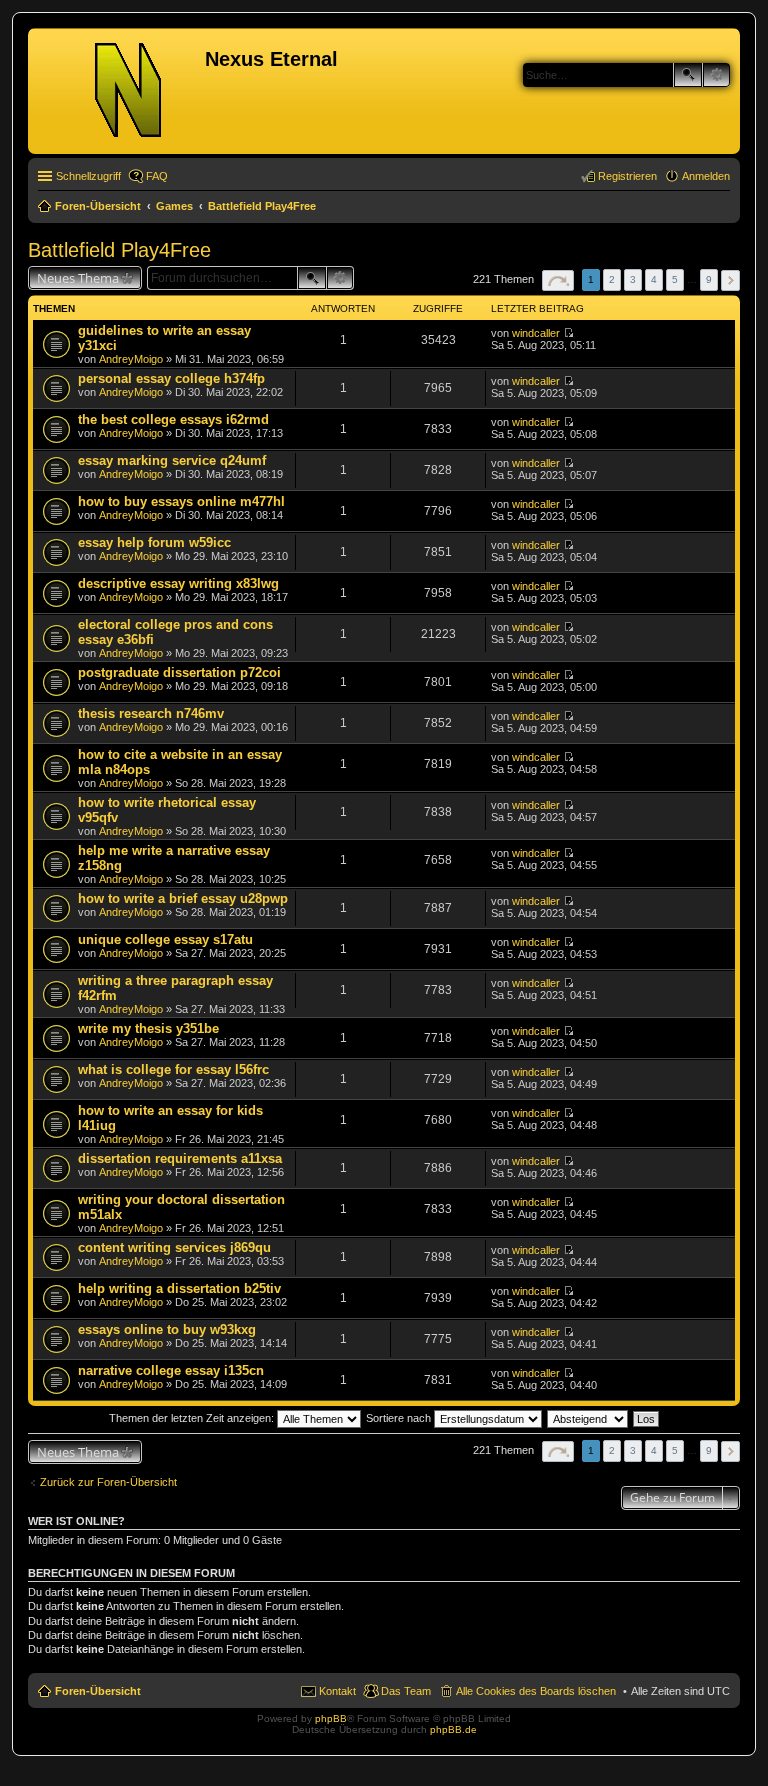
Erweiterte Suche (716, 75)
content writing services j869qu (174, 1247)
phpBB (331, 1718)
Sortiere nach (400, 1418)
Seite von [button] (558, 280)
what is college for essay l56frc (173, 1069)
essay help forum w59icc (154, 542)
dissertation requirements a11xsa (180, 1158)
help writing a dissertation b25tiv (179, 1288)
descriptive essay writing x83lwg (178, 583)
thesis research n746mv (151, 713)
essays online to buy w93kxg (167, 1329)
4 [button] (654, 279)
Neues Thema (78, 278)
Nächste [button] (730, 280)
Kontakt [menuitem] (337, 1691)
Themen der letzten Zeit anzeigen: (193, 1418)
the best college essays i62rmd (173, 419)
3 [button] (633, 279)
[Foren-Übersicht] (119, 91)
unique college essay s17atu (165, 939)
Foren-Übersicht (98, 1691)
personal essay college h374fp (171, 378)
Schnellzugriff (88, 176)
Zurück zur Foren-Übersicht (108, 1482)
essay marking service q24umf (172, 460)
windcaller (536, 333)
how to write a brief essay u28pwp (183, 898)
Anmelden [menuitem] (706, 176)
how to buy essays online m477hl (181, 501)
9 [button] (709, 279)
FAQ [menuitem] (157, 176)
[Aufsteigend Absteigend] (588, 1418)
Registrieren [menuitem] (627, 176)
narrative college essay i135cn (171, 1370)
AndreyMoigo (131, 359)
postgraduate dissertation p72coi (179, 672)
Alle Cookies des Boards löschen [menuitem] (536, 1691)
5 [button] (675, 279)
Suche (688, 75)
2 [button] (612, 279)
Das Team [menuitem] (406, 1691)
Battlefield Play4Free (119, 250)
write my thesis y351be (148, 1028)
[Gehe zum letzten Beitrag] (568, 333)
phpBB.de (453, 1729)
